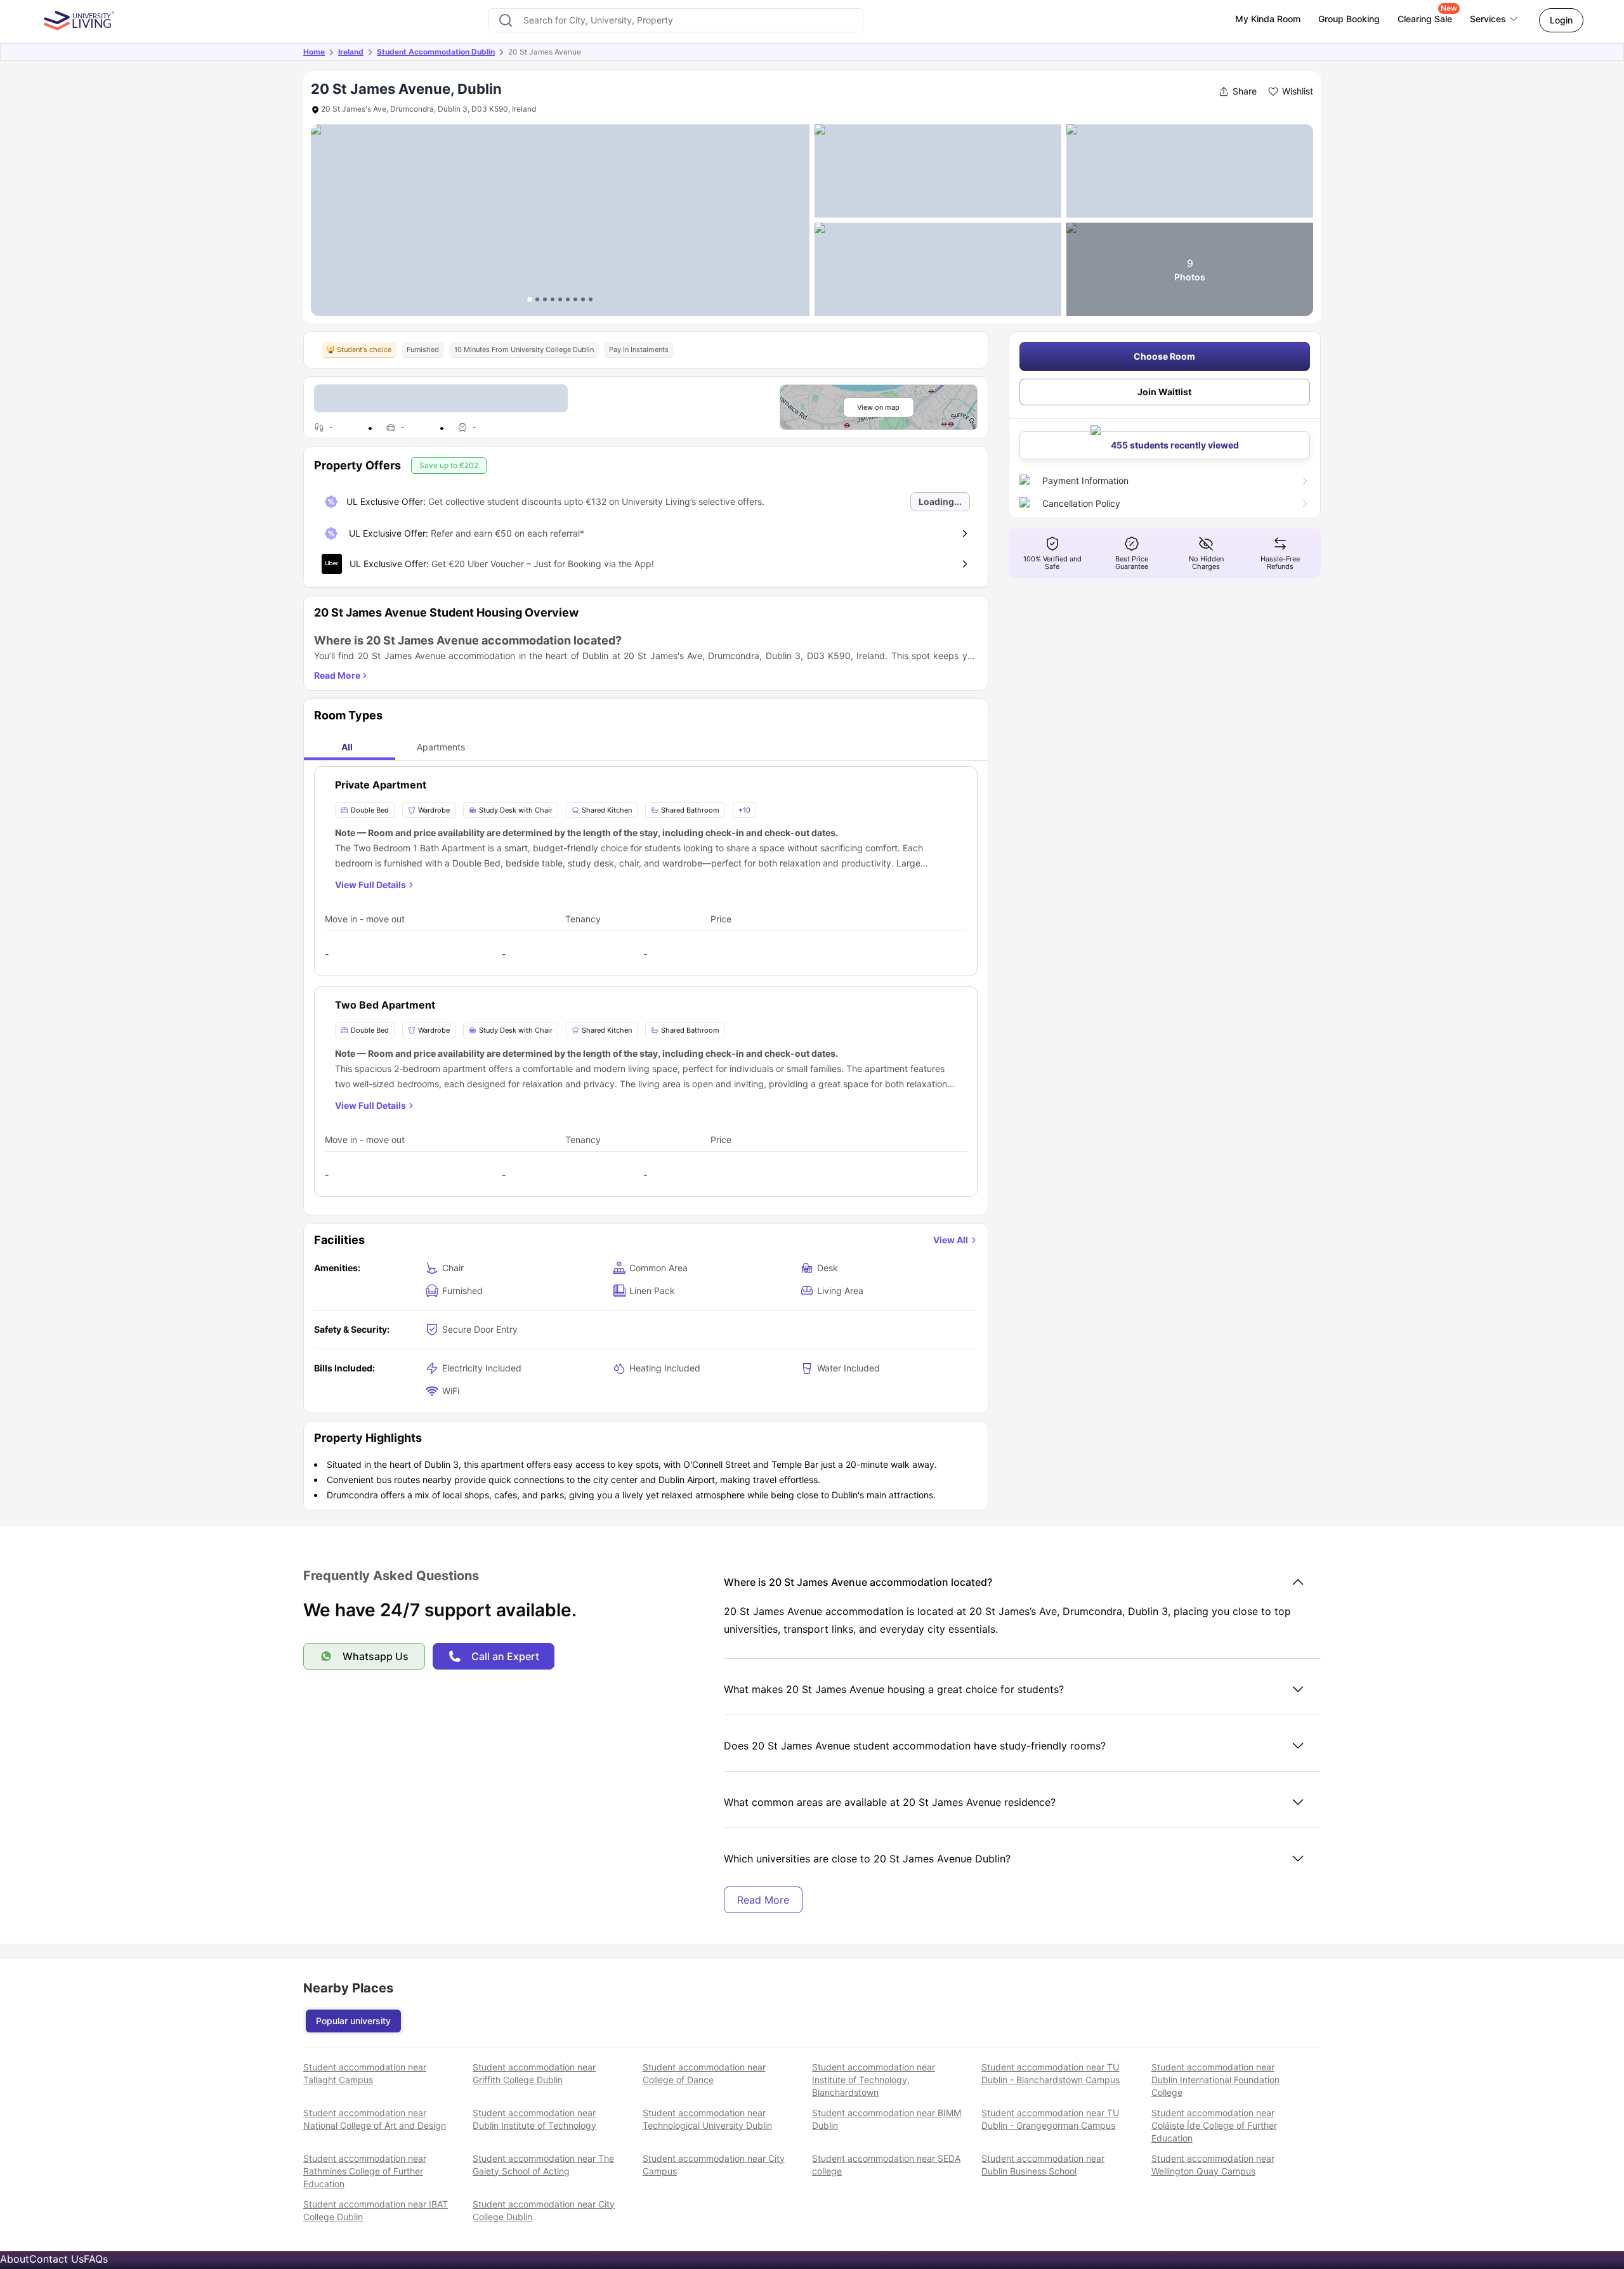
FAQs (96, 2259)
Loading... (940, 501)
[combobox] (676, 20)
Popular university (353, 2021)
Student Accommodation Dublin (436, 52)
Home (314, 52)
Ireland (351, 52)
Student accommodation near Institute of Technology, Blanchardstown (874, 2080)
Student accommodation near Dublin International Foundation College (1215, 2080)
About (15, 2259)
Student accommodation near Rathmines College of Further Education (365, 2171)
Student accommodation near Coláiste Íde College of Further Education (1214, 2125)
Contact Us (56, 2259)
